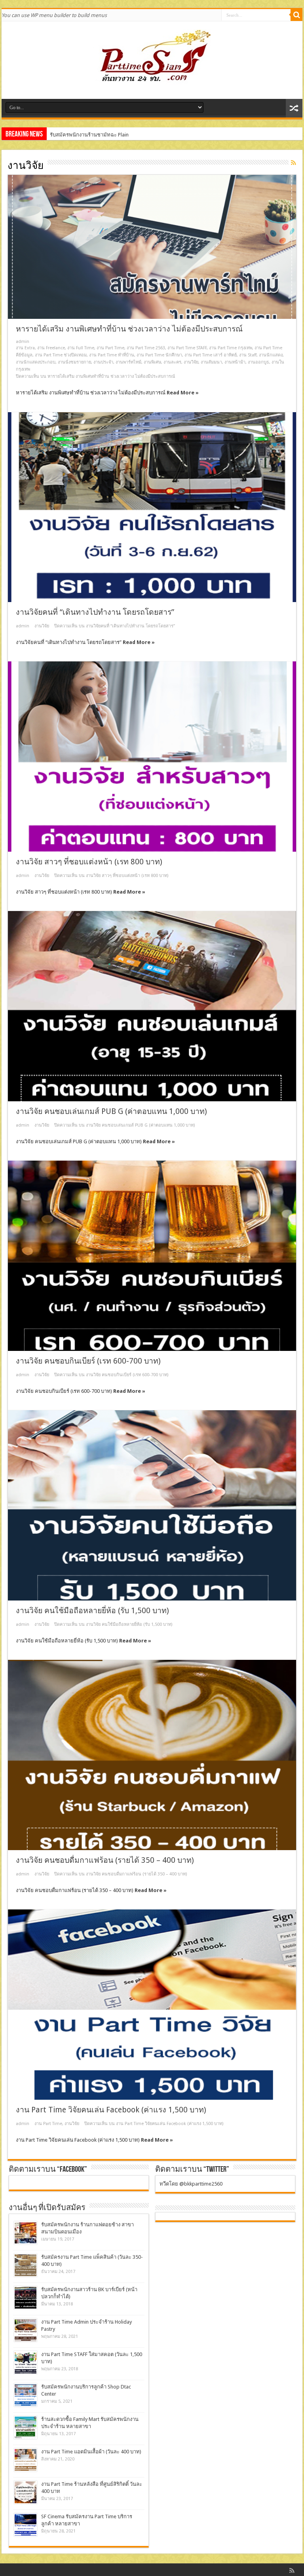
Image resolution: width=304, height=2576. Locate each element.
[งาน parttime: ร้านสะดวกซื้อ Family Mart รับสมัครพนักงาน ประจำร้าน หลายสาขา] (26, 2427)
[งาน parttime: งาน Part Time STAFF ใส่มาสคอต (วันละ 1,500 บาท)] (26, 2363)
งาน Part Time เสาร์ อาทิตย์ (211, 355)
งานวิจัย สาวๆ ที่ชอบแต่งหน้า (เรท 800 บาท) (89, 862)
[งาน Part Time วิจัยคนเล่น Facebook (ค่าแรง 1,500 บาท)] (152, 2004)
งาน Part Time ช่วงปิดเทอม (61, 355)
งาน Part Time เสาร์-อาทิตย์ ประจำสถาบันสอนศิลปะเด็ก (111, 135)
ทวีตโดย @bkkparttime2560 (191, 2184)
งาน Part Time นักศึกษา (159, 355)
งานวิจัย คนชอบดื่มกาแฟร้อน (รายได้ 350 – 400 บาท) (105, 1860)
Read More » (183, 393)
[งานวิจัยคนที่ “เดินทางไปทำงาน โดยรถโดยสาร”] (152, 507)
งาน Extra (25, 348)
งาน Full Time (81, 348)
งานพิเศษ (152, 362)
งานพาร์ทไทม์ (128, 362)
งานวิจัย (191, 362)
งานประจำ (103, 362)
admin (23, 342)
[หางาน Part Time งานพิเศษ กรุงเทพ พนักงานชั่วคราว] (152, 79)
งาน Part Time (110, 348)
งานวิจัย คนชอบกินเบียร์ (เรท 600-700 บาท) (88, 1361)
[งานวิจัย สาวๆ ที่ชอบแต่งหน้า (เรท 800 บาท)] (152, 756)
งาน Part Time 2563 (146, 348)
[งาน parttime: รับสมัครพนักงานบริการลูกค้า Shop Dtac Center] (26, 2395)
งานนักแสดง (271, 355)
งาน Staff (248, 355)
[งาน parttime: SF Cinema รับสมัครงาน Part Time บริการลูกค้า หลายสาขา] (26, 2525)
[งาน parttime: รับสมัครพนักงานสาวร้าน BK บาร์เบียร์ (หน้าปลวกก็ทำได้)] (26, 2298)
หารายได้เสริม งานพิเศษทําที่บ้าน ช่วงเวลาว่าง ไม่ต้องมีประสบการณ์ (129, 329)
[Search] (296, 15)
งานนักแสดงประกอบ (36, 362)
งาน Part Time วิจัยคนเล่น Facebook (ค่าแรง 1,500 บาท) (111, 2110)
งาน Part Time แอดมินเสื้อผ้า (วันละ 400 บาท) (91, 2452)
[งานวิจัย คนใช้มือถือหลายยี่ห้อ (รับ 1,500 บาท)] (152, 1505)
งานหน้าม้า (235, 362)
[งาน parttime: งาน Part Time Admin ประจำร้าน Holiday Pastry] (26, 2330)
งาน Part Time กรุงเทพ (231, 348)
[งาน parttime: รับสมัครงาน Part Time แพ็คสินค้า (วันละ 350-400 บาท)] (26, 2265)
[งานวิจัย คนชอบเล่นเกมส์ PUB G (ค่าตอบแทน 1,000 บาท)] (152, 1006)
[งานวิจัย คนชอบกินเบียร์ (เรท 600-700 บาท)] (152, 1256)
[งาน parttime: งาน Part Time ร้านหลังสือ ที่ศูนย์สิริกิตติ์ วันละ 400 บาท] (26, 2492)
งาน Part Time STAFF (187, 348)
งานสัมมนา (211, 362)
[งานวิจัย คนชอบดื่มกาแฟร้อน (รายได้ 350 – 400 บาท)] (152, 1755)
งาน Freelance (51, 348)
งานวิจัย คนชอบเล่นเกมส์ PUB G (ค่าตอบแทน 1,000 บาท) (111, 1111)
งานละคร (172, 362)
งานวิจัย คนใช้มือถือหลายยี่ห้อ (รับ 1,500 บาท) (92, 1611)
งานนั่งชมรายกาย (74, 362)
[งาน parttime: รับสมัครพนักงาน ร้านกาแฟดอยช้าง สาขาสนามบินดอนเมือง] (26, 2233)
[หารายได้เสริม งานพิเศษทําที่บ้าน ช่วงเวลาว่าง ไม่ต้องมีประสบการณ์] (152, 247)
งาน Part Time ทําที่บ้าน (112, 355)
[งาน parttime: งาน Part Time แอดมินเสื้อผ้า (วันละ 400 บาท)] (26, 2460)
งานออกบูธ (258, 362)
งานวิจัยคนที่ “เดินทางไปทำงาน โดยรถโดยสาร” (95, 612)
